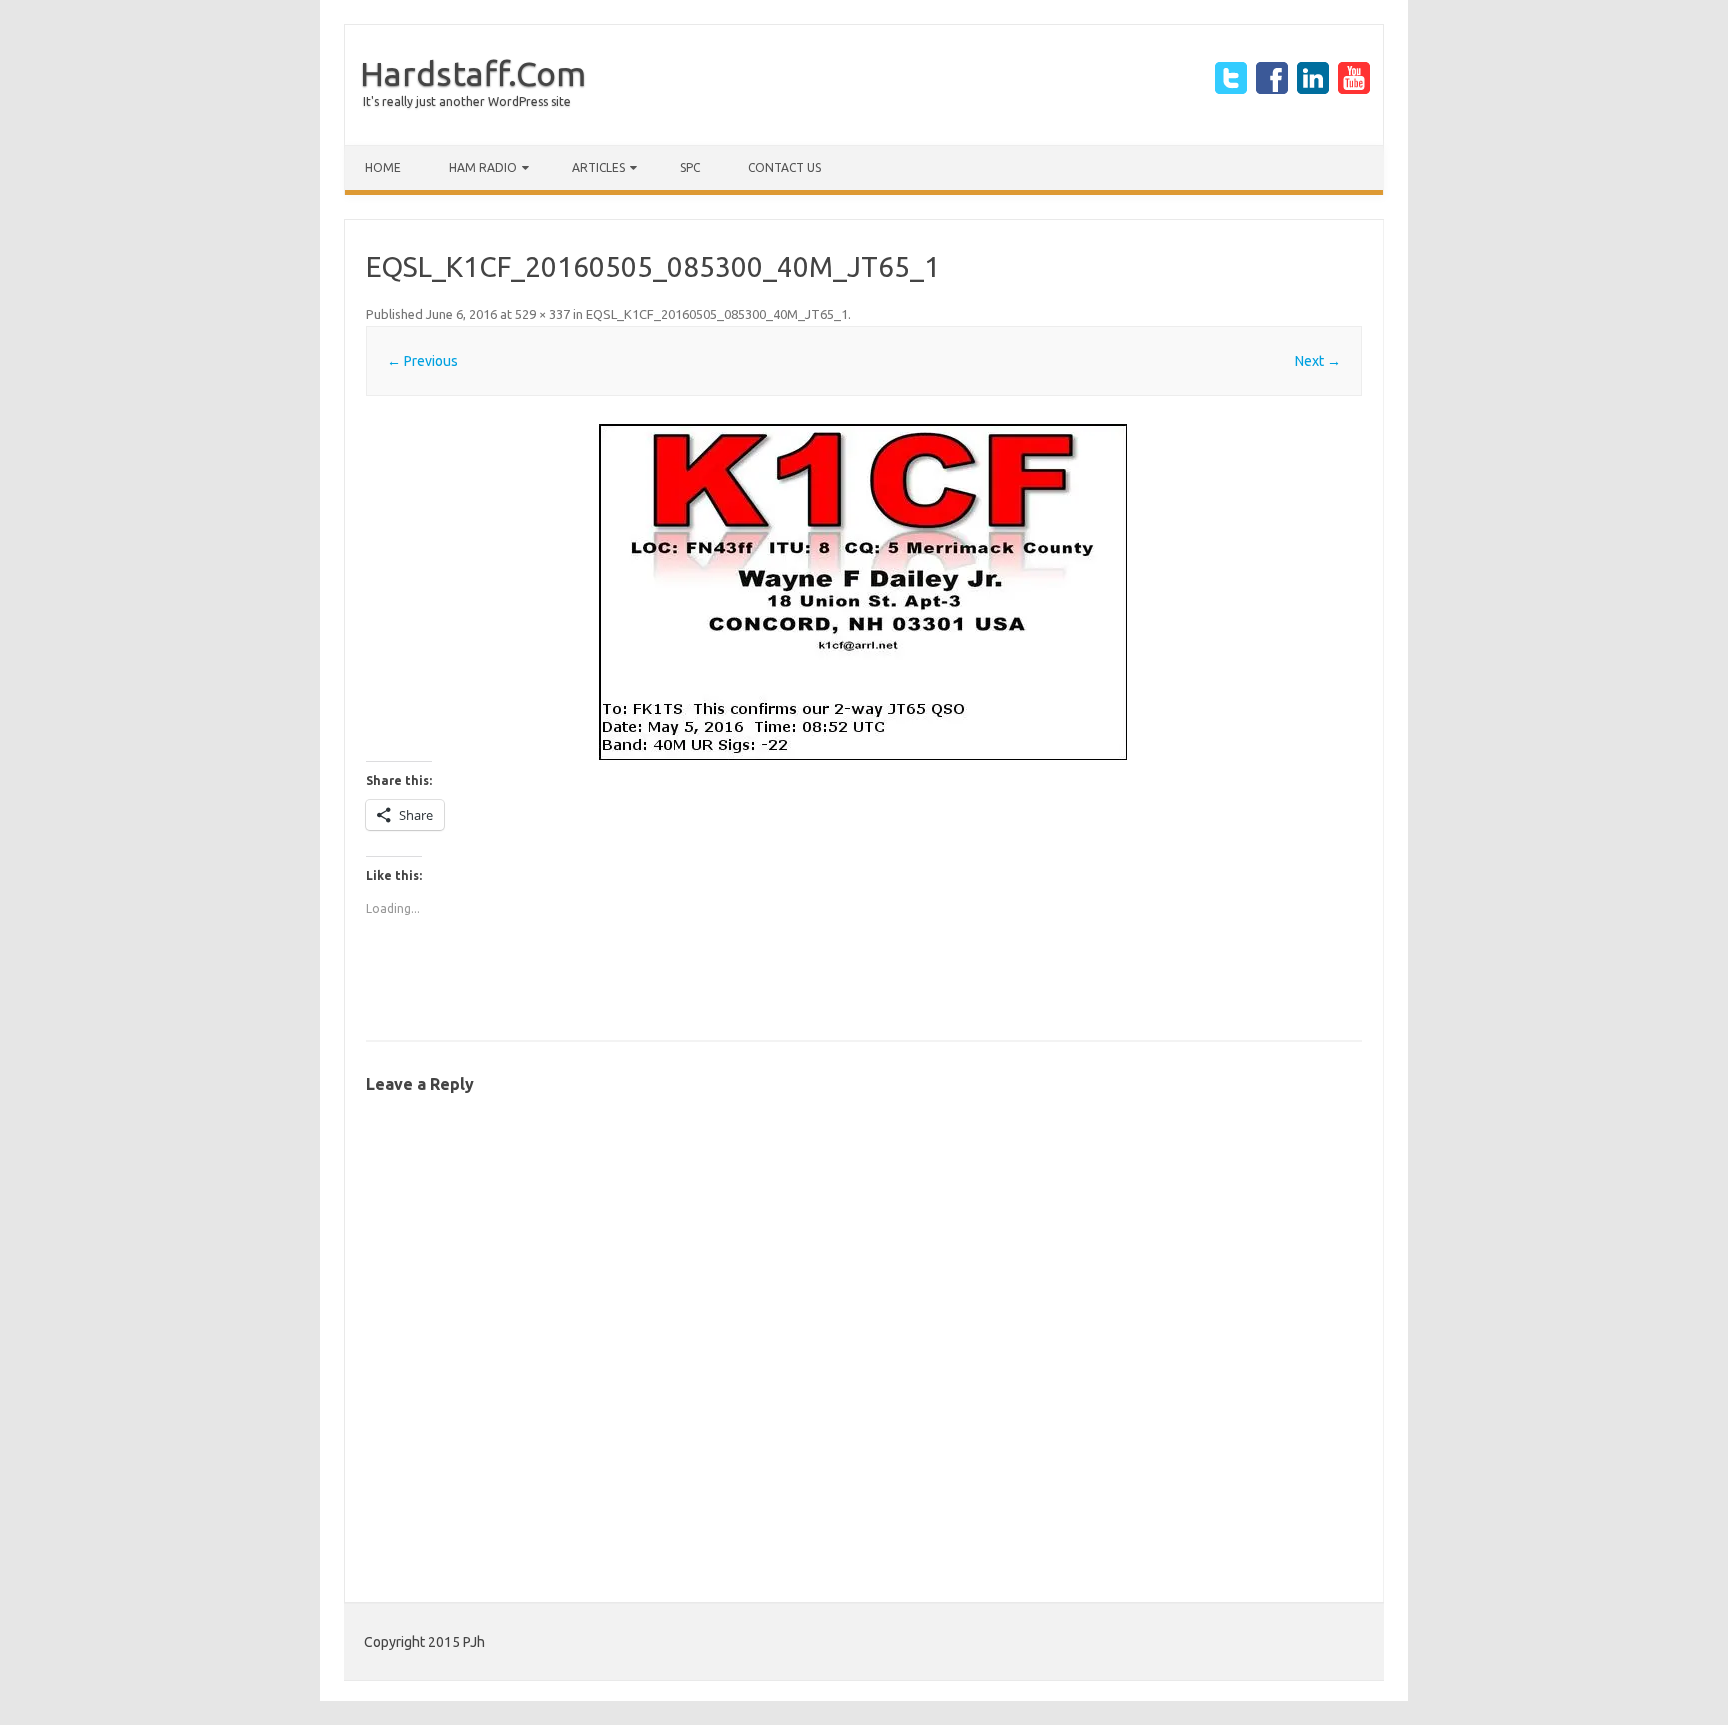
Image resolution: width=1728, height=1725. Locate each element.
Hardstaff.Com (473, 73)
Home (383, 167)
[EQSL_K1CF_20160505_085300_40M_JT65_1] (864, 592)
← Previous (422, 361)
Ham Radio (483, 167)
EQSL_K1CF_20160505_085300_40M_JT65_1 (717, 314)
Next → (1318, 361)
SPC (690, 167)
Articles (598, 167)
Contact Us (784, 167)
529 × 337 (542, 314)
